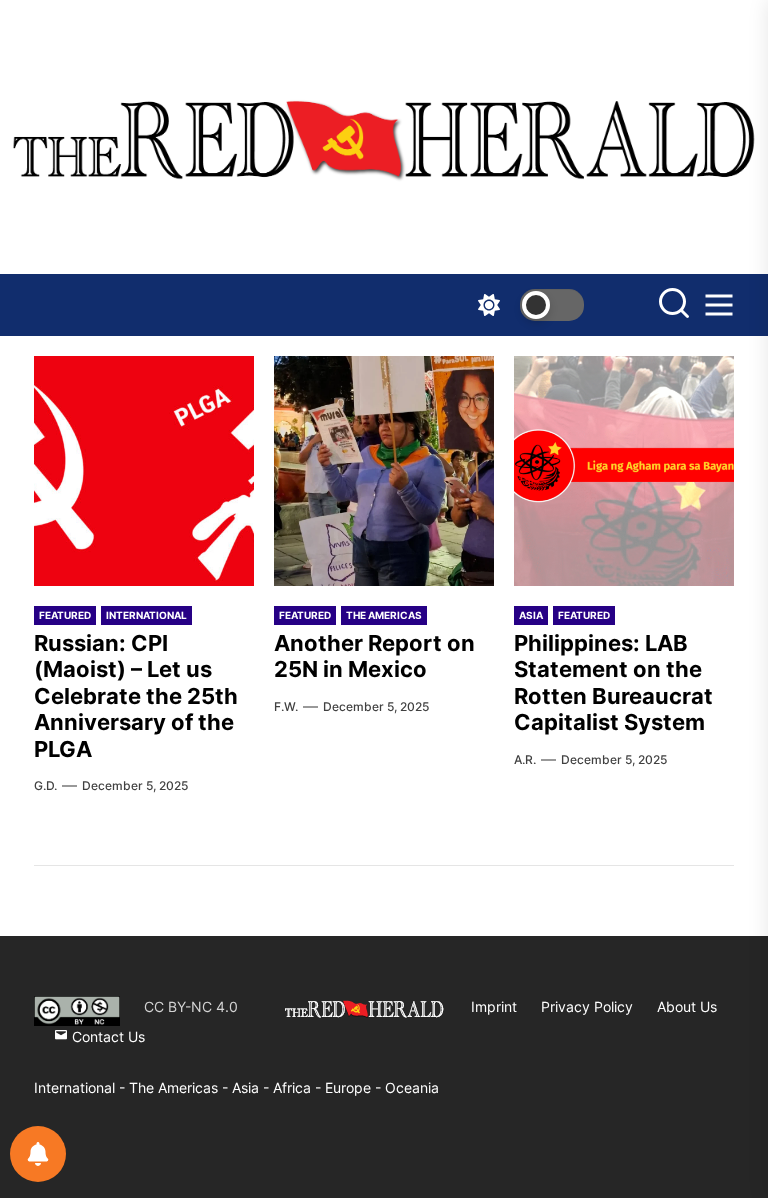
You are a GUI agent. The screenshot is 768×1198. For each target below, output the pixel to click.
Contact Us (106, 1036)
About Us (687, 1006)
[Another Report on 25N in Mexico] (384, 471)
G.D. (45, 785)
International (146, 615)
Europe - (355, 1087)
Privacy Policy (587, 1006)
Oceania (412, 1087)
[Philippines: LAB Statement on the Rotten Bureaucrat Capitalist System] (624, 471)
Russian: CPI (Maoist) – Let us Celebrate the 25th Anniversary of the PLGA (136, 696)
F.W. (286, 706)
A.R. (525, 759)
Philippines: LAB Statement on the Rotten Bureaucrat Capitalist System (613, 682)
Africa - (299, 1087)
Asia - (252, 1087)
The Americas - (180, 1087)
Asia (531, 615)
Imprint (494, 1006)
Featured (65, 615)
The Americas (384, 615)
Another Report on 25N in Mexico (374, 656)
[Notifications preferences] (38, 1154)
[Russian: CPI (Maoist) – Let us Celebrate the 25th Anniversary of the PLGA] (144, 471)
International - (81, 1087)
